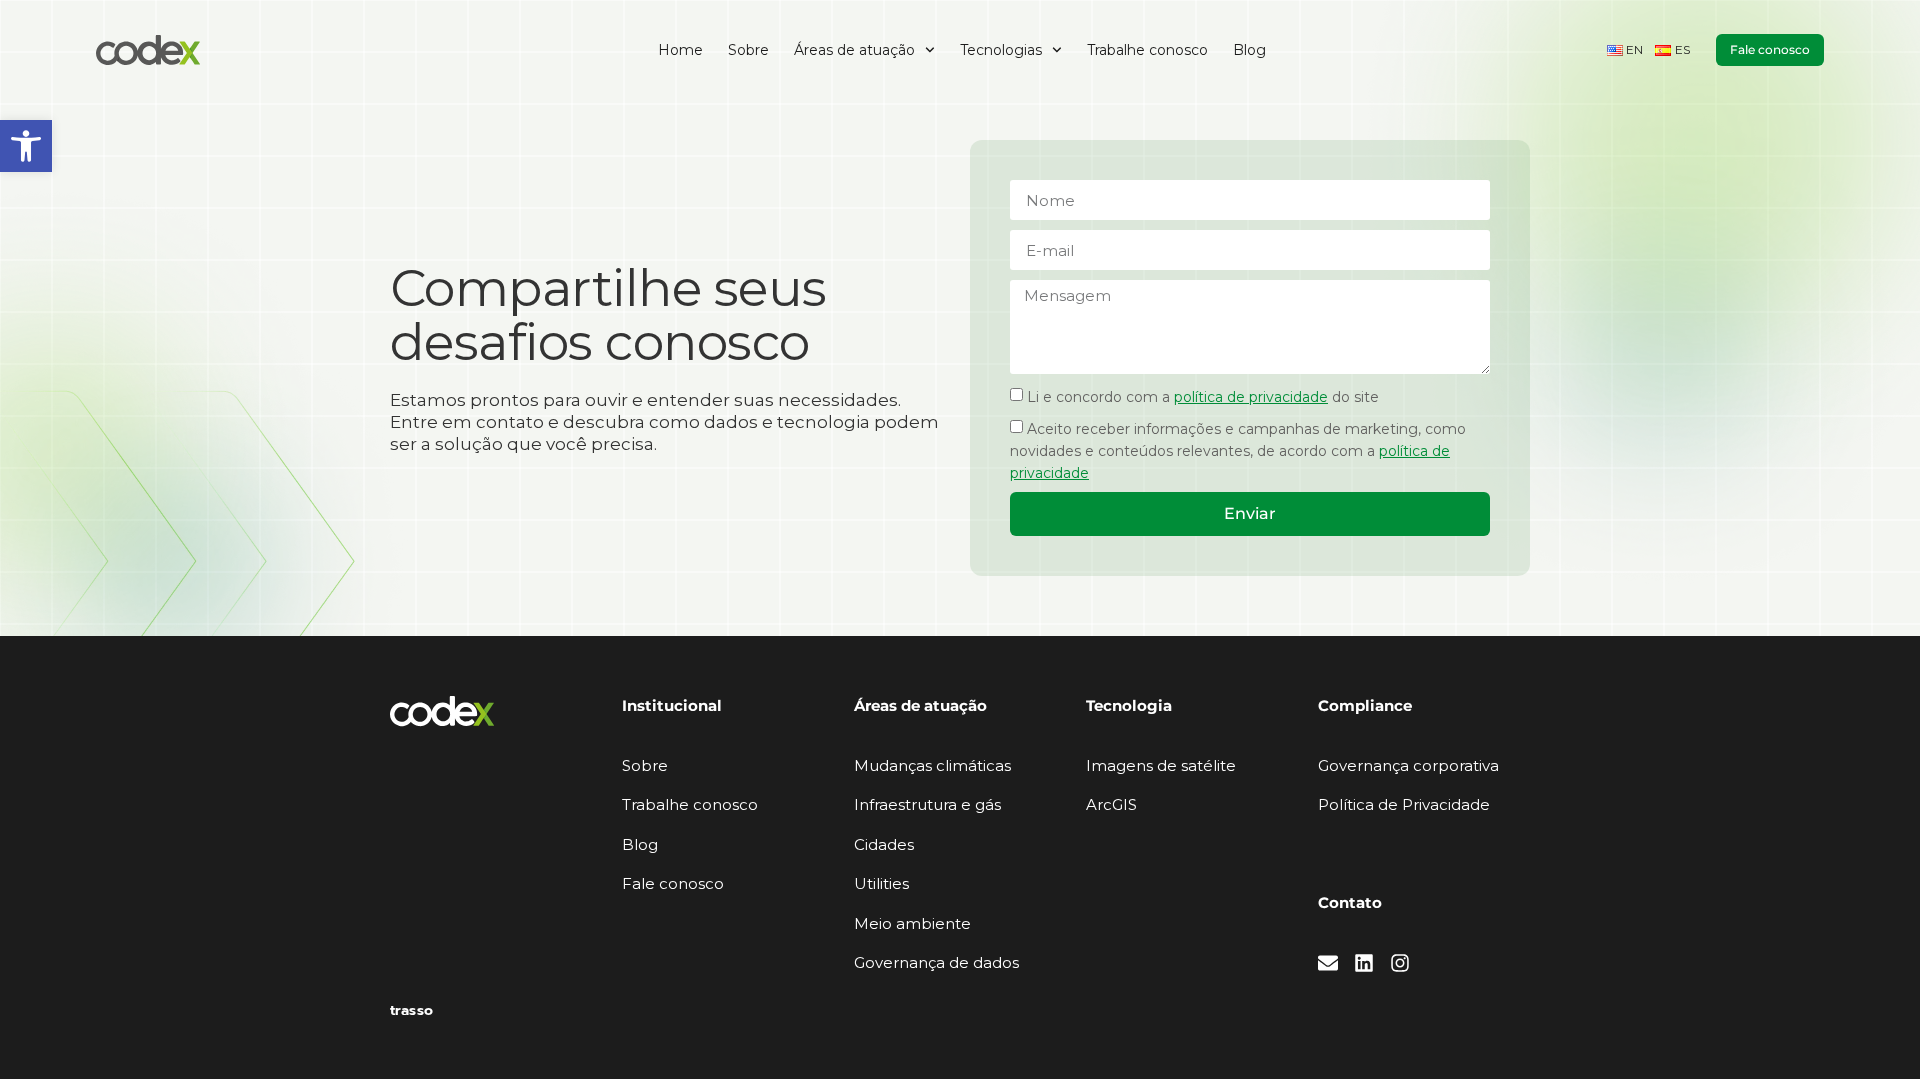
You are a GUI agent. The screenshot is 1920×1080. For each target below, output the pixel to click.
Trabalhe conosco (1147, 50)
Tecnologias (1001, 50)
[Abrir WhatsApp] (1870, 1029)
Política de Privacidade (1404, 804)
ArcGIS (1111, 804)
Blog (1249, 50)
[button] (26, 146)
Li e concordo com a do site (1203, 397)
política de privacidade (1251, 397)
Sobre (748, 50)
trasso (411, 1010)
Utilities (881, 883)
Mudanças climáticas (932, 765)
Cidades (884, 844)
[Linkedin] (1364, 963)
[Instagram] (1400, 963)
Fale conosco (673, 883)
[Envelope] (1328, 963)
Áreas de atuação (854, 50)
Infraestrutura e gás (927, 804)
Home (680, 50)
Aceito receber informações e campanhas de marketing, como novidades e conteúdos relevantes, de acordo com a (1238, 451)
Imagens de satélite (1161, 765)
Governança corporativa (1408, 765)
